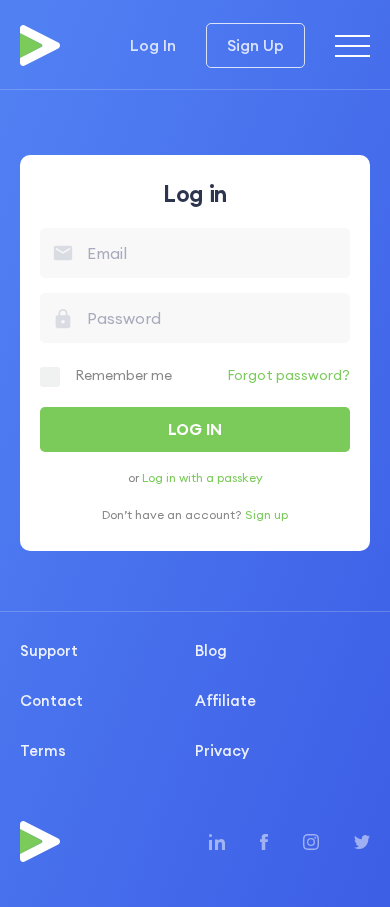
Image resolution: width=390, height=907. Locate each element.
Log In (153, 45)
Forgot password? (288, 375)
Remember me (123, 375)
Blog (211, 650)
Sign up (266, 514)
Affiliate (225, 700)
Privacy (222, 750)
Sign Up (255, 45)
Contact (51, 700)
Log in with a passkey (202, 477)
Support (49, 650)
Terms (43, 750)
